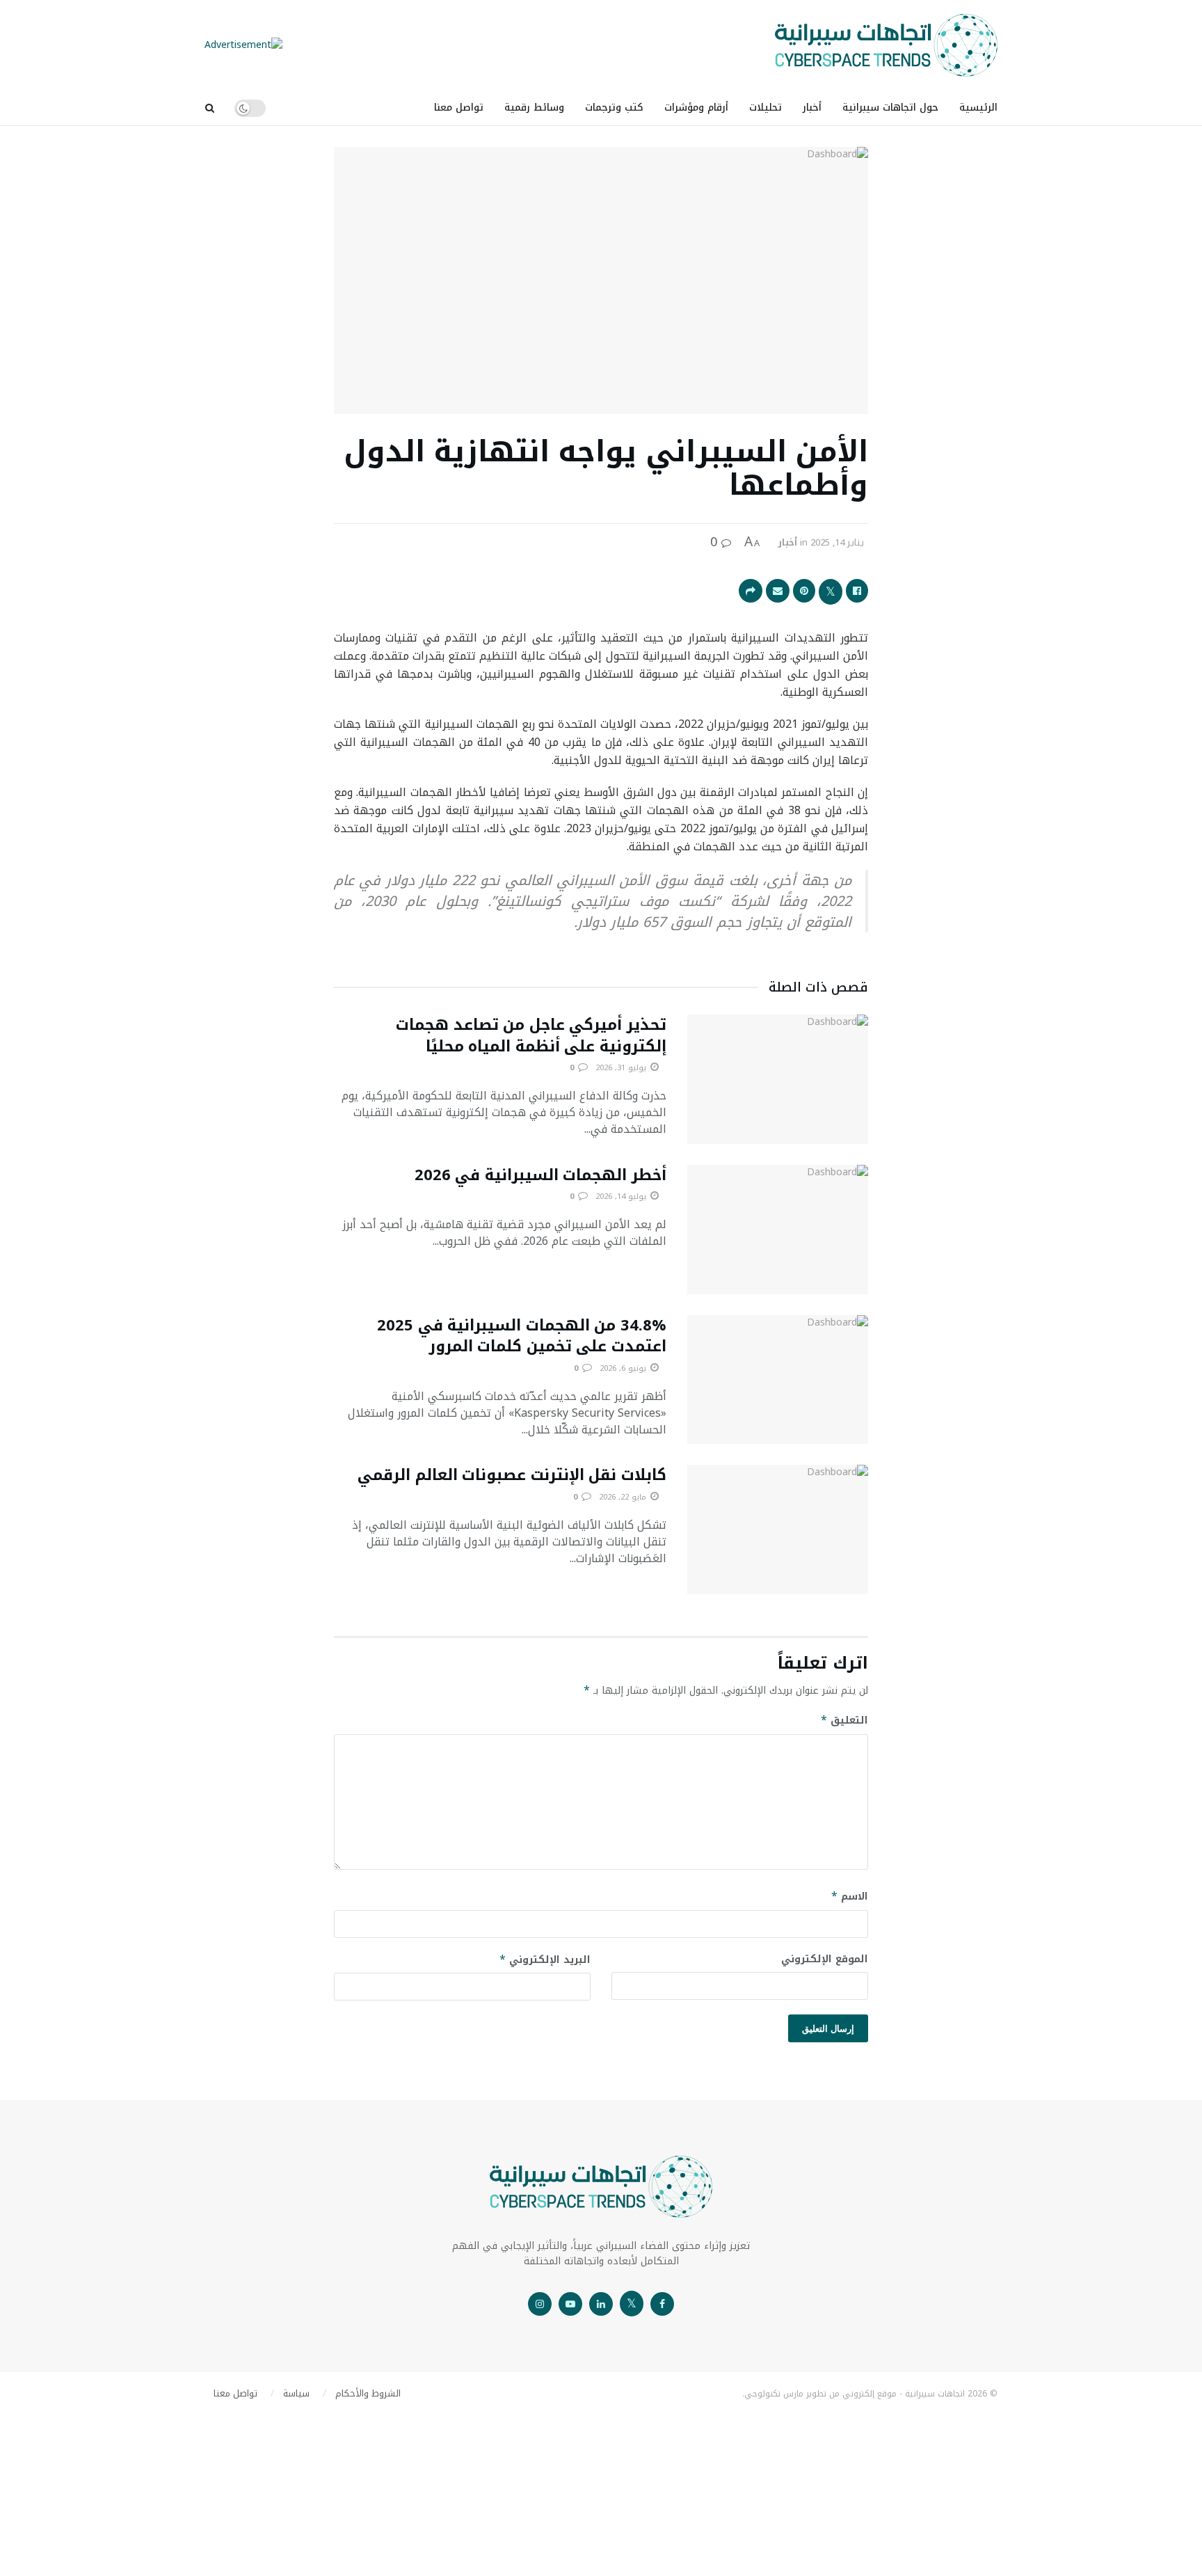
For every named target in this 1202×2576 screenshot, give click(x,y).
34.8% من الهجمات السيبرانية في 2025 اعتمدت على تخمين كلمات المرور (522, 1336)
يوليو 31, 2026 (622, 1068)
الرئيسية (978, 108)
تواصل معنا (459, 108)
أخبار (812, 108)
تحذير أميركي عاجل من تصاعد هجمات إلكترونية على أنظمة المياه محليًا (531, 1036)
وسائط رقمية (534, 108)
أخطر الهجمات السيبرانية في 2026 (540, 1175)
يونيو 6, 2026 (624, 1368)
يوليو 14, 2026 (622, 1196)
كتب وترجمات (614, 108)
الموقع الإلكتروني (825, 1959)
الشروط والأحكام (368, 2393)
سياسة (296, 2393)
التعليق (844, 1720)
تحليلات (766, 108)
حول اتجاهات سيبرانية (890, 108)
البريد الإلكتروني (545, 1960)
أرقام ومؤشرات (696, 108)
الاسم (850, 1897)
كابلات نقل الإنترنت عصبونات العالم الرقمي (512, 1475)
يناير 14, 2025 (837, 542)
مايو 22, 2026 (624, 1497)
